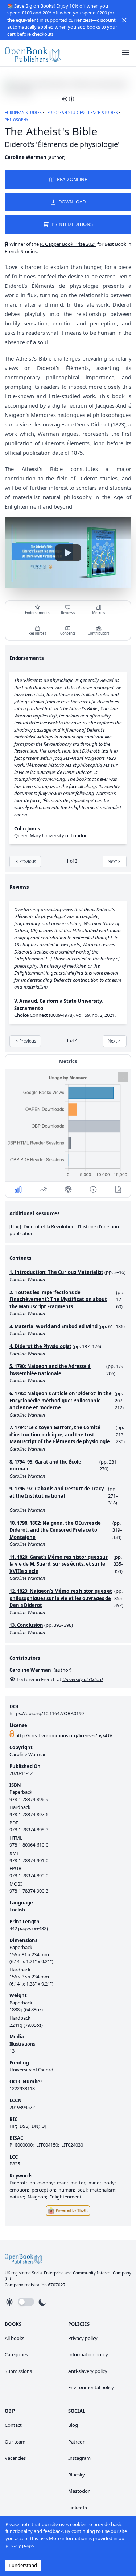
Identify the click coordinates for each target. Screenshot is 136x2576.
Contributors (99, 633)
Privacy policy (83, 2338)
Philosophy (17, 120)
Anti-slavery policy (88, 2371)
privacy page (19, 2545)
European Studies (23, 113)
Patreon (77, 2442)
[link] (33, 53)
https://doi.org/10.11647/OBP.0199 (47, 1713)
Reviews (68, 613)
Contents (68, 633)
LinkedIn (78, 2508)
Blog (73, 2425)
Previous (28, 861)
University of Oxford (31, 2070)
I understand (23, 2565)
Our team (15, 2442)
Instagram (79, 2458)
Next (112, 861)
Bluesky (77, 2475)
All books (15, 2338)
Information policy (88, 2354)
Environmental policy (91, 2387)
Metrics (99, 613)
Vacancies (15, 2458)
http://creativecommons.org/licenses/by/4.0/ (64, 1735)
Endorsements (37, 613)
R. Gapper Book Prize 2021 (68, 244)
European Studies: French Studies (83, 113)
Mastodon (79, 2491)
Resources (38, 633)
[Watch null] (68, 553)
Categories (16, 2354)
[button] (124, 20)
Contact (13, 2425)
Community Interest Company (102, 2273)
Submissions (18, 2371)
